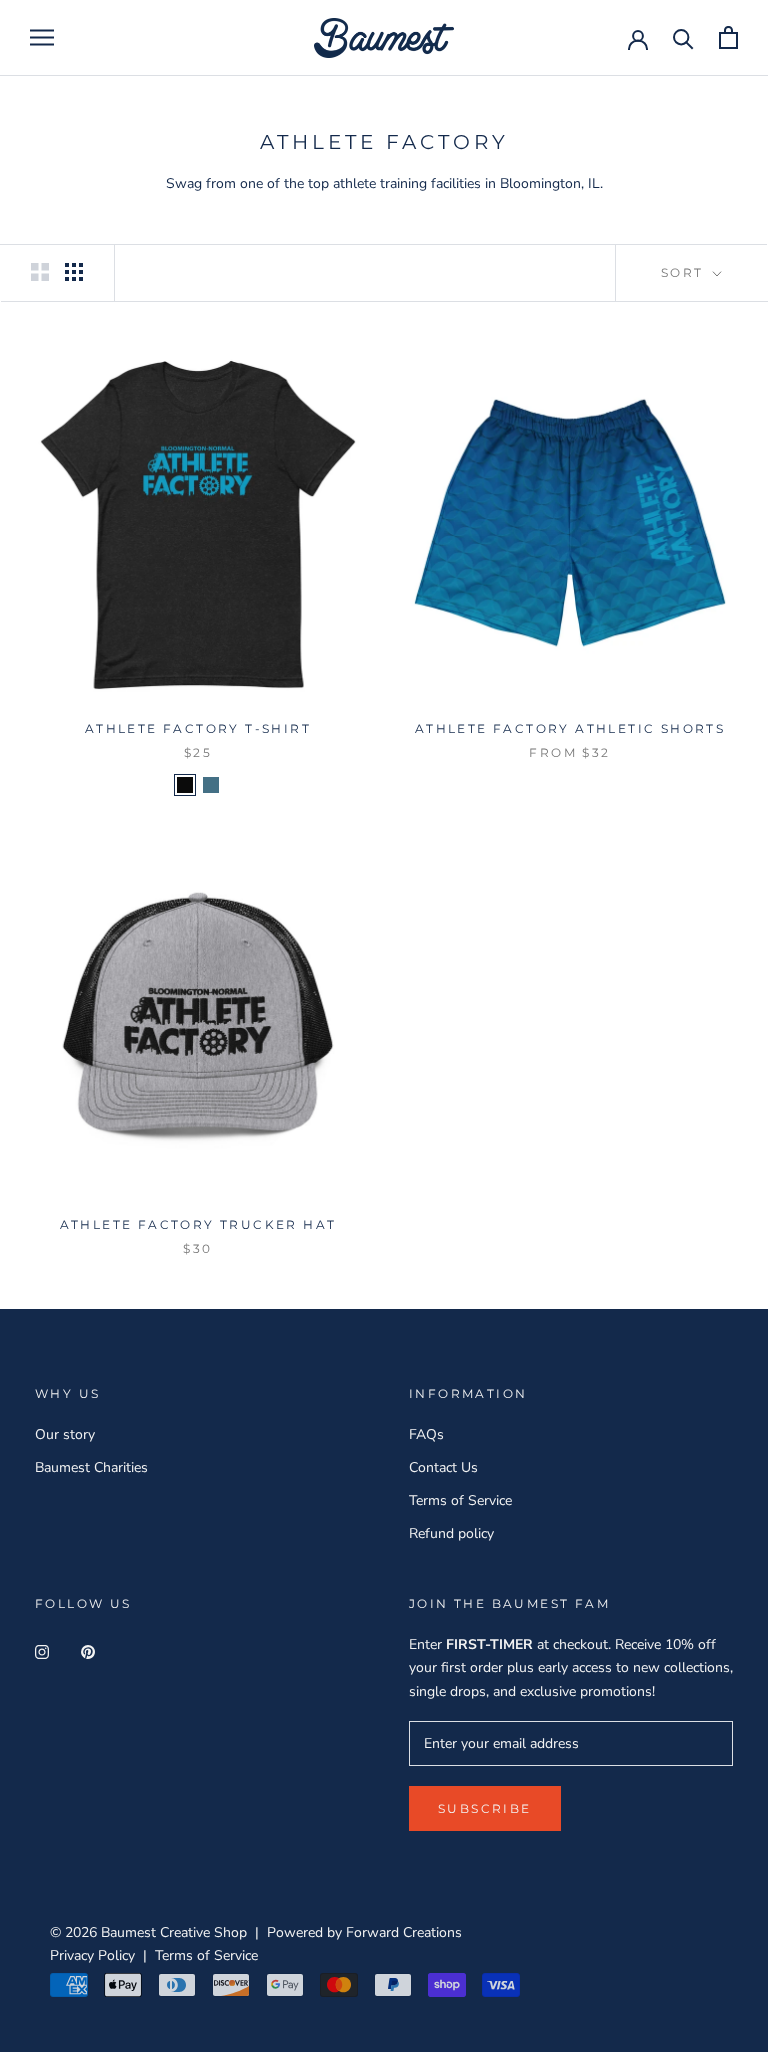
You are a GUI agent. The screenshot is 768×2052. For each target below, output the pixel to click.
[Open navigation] (42, 37)
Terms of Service (460, 1500)
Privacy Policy (92, 1955)
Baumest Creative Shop (174, 1932)
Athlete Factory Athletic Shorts (570, 728)
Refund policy (451, 1533)
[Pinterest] (88, 1650)
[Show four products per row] (74, 272)
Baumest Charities (91, 1467)
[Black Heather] (185, 785)
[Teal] (211, 785)
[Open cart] (728, 37)
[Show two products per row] (40, 272)
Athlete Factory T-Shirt (198, 728)
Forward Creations (404, 1932)
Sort (685, 272)
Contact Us (443, 1467)
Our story (65, 1434)
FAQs (426, 1434)
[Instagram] (42, 1650)
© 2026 (75, 1932)
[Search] (683, 37)
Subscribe (485, 1808)
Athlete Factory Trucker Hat (198, 1224)
